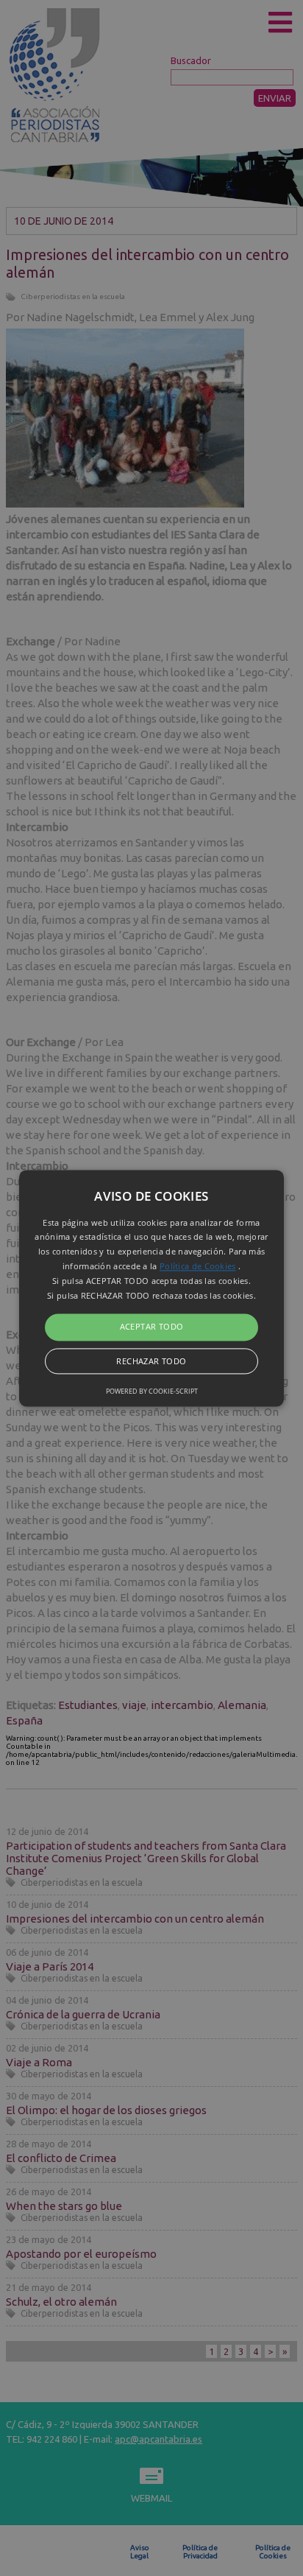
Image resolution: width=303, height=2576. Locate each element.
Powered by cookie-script (152, 1391)
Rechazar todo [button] (151, 1361)
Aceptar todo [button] (152, 1327)
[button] (151, 1288)
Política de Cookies (198, 1266)
